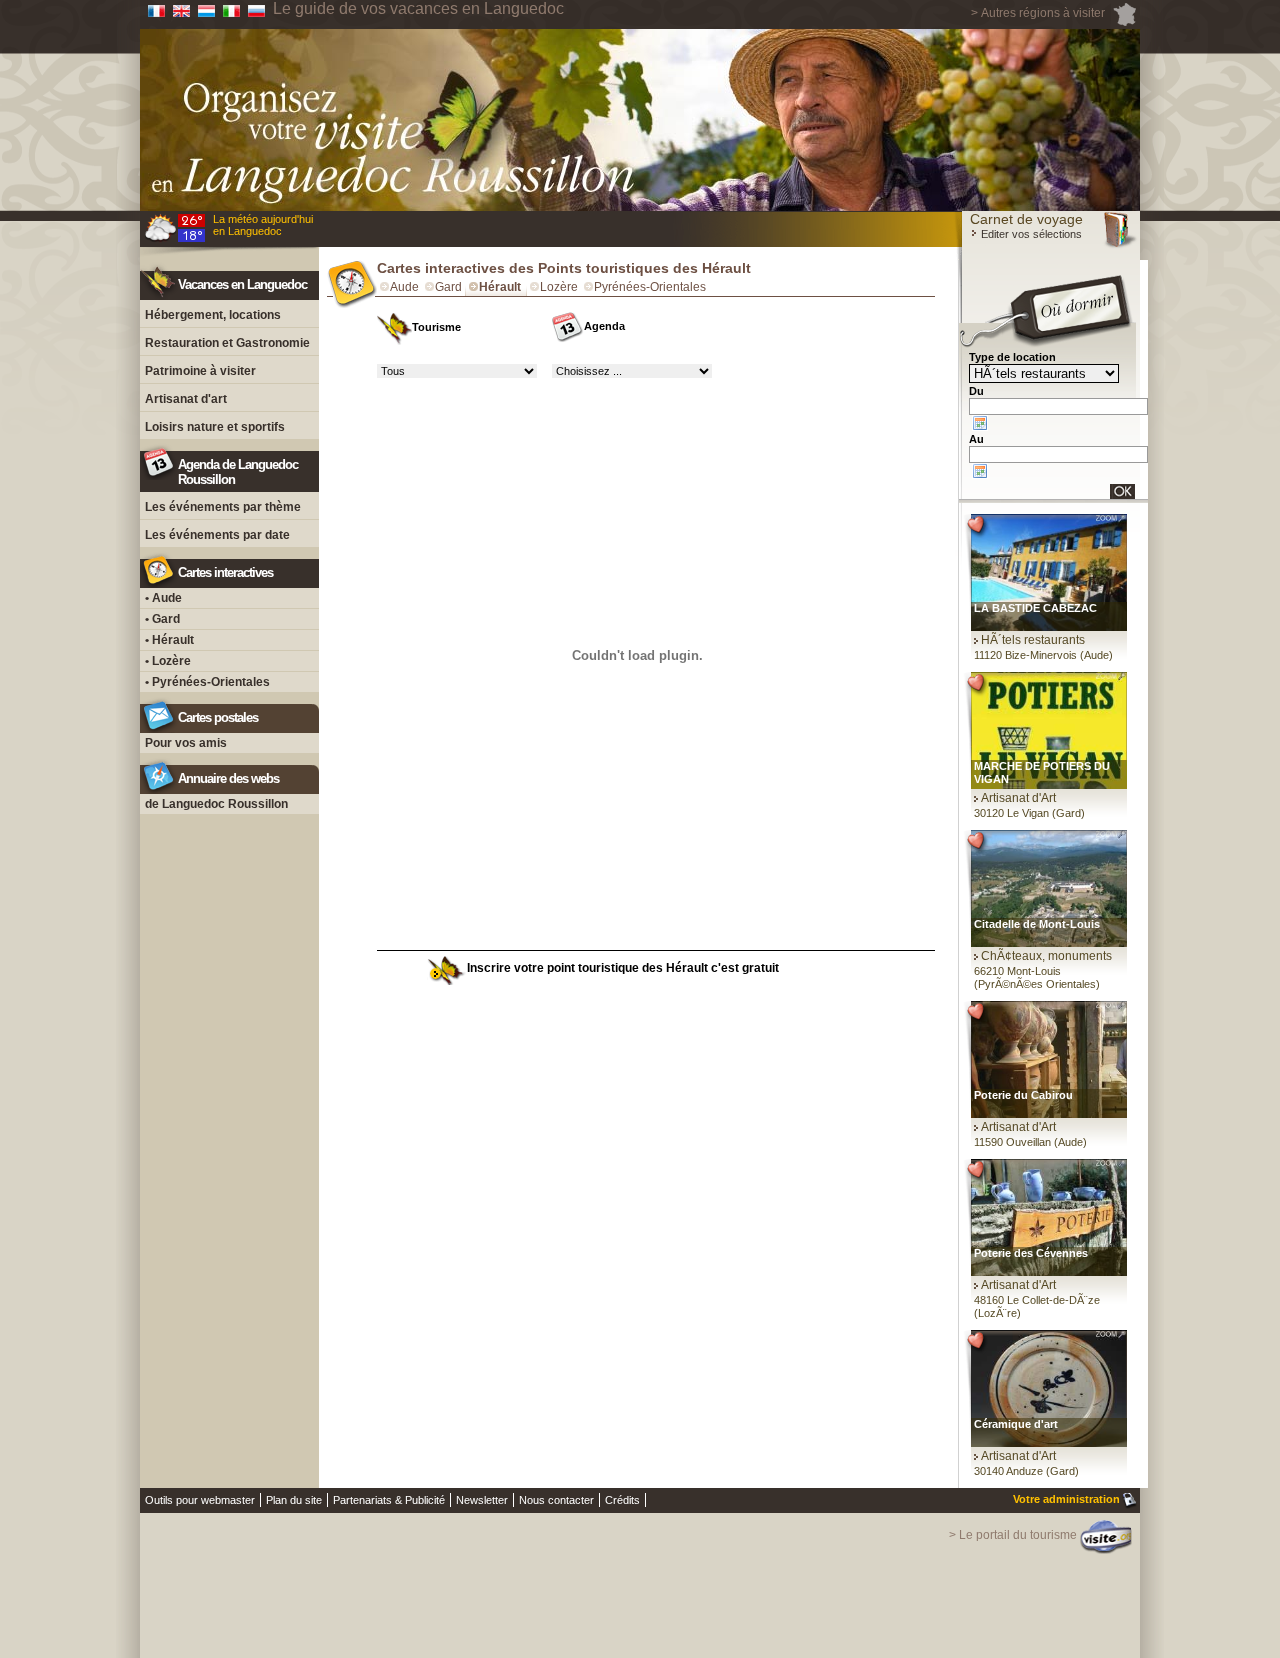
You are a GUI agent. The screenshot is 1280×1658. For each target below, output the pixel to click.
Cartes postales (218, 717)
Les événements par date (217, 535)
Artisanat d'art (186, 399)
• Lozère (168, 661)
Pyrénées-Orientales (650, 287)
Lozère (559, 287)
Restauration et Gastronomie (227, 343)
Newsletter (482, 1500)
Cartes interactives (225, 572)
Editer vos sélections (1030, 234)
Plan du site (294, 1500)
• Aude (163, 598)
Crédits (622, 1500)
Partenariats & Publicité (389, 1500)
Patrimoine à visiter (200, 371)
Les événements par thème (223, 507)
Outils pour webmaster (200, 1500)
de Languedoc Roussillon (216, 804)
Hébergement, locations (213, 315)
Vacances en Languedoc (242, 284)
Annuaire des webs (228, 778)
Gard (448, 287)
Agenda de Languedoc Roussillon (238, 472)
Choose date (980, 423)
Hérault (500, 287)
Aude (404, 287)
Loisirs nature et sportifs (215, 427)
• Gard (162, 619)
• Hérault (169, 640)
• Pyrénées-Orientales (207, 682)
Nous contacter (556, 1500)
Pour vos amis (186, 743)
